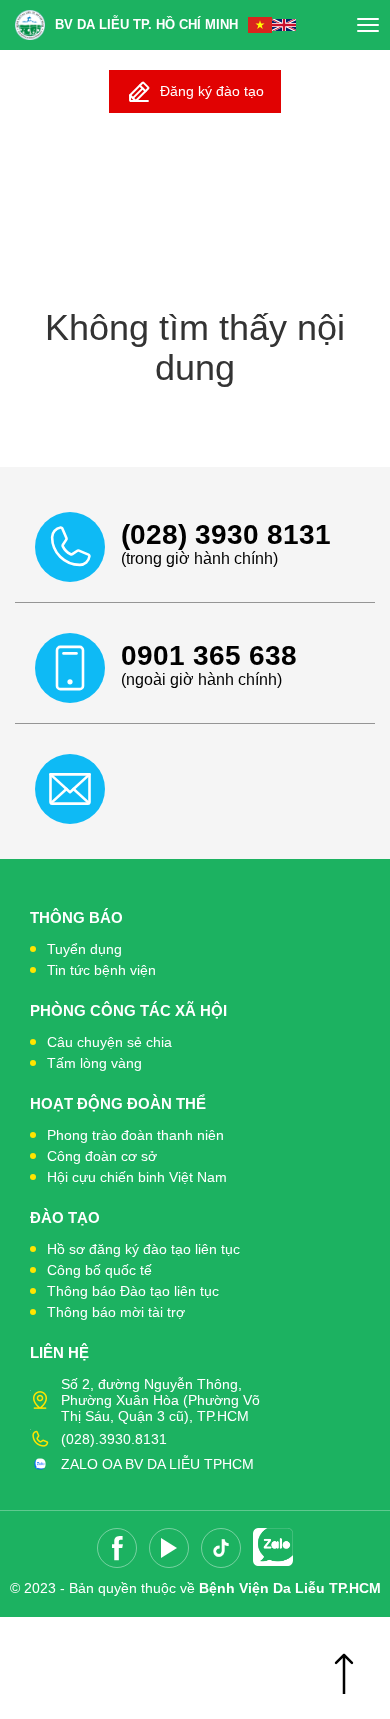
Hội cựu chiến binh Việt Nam (137, 1177)
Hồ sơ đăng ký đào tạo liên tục (143, 1249)
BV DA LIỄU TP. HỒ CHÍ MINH (146, 24)
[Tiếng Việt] (260, 25)
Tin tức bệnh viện (101, 970)
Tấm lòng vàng (94, 1063)
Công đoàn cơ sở (102, 1156)
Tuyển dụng (84, 949)
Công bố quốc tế (99, 1270)
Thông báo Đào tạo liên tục (133, 1291)
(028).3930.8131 (114, 1439)
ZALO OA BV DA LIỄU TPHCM (157, 1464)
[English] (284, 25)
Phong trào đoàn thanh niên (135, 1135)
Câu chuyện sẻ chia (109, 1042)
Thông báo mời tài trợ (116, 1312)
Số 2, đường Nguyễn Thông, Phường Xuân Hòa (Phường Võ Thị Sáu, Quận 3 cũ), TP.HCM (160, 1400)
